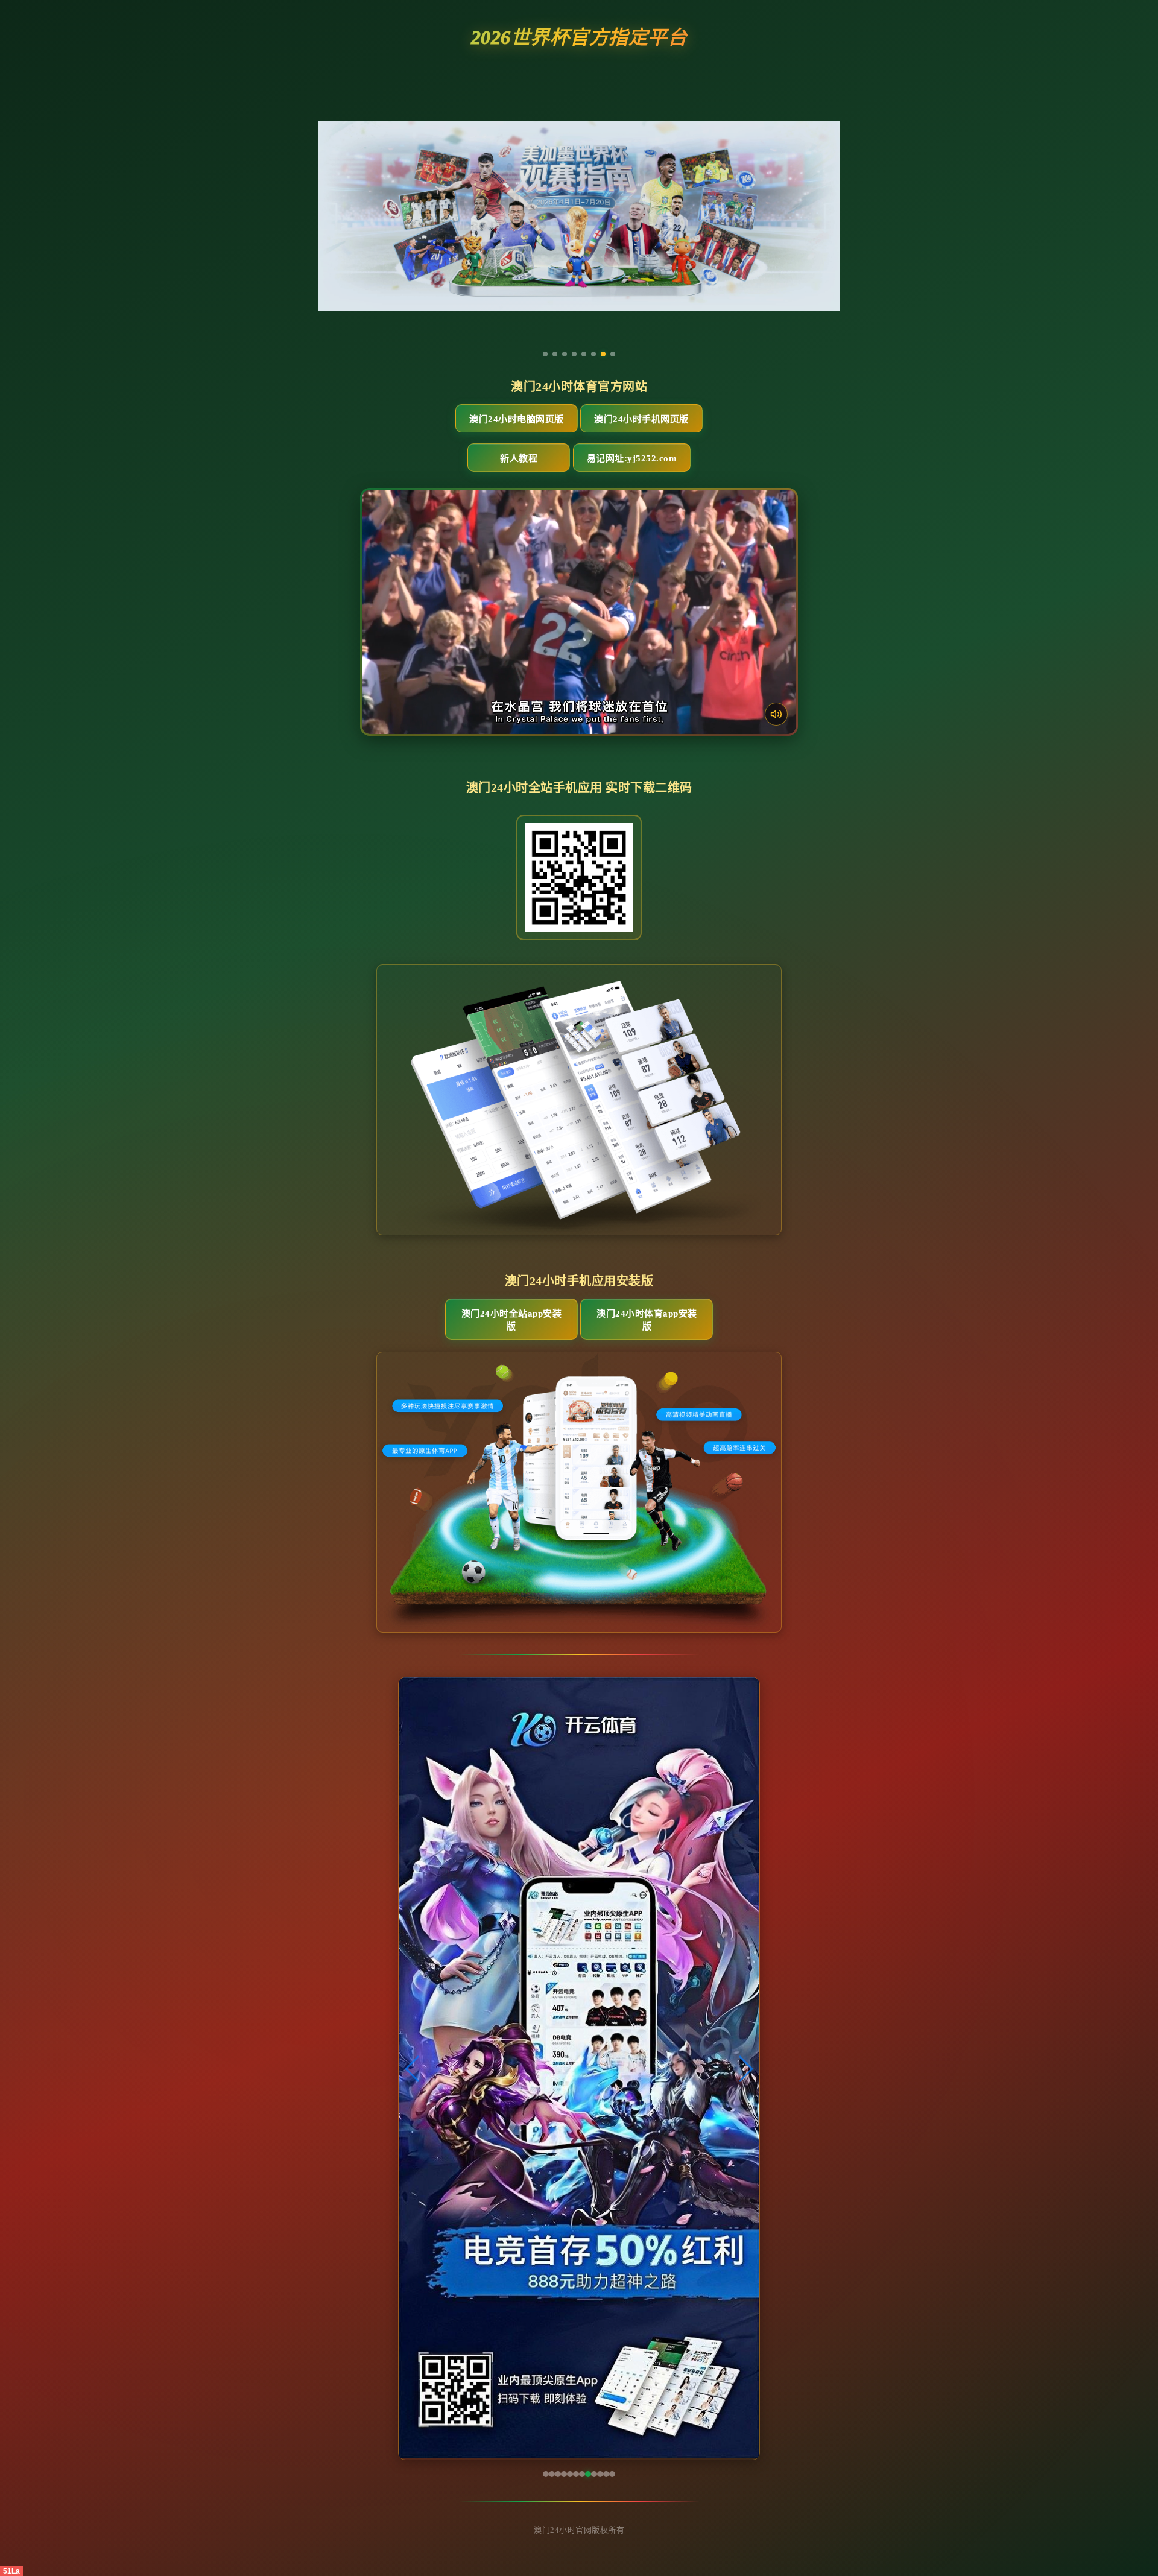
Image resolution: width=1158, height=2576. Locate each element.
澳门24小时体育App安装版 (647, 1320)
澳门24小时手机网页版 (641, 419)
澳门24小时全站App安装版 (512, 1320)
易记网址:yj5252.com (632, 458)
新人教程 (519, 458)
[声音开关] (776, 714)
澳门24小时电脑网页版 (517, 419)
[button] (413, 2069)
